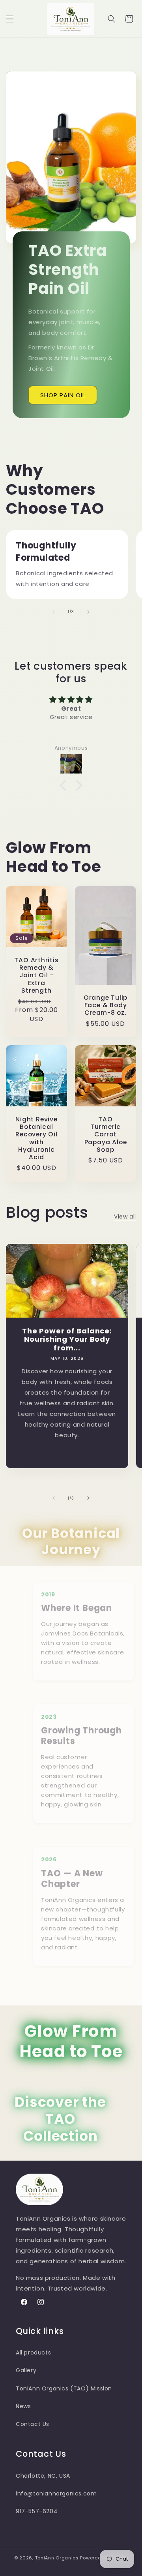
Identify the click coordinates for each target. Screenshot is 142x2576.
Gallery (26, 2370)
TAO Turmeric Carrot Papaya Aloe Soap (106, 1134)
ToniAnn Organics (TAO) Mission (64, 2388)
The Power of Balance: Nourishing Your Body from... (67, 1339)
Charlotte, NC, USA (43, 2476)
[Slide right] (88, 612)
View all (125, 1217)
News (23, 2406)
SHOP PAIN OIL (63, 395)
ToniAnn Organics (57, 2558)
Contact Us (33, 2424)
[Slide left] (54, 612)
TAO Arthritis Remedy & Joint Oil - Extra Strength (36, 975)
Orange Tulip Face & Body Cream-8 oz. (106, 1005)
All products (33, 2353)
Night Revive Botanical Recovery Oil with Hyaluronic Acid (36, 1138)
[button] (10, 19)
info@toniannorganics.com (56, 2493)
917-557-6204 (37, 2511)
